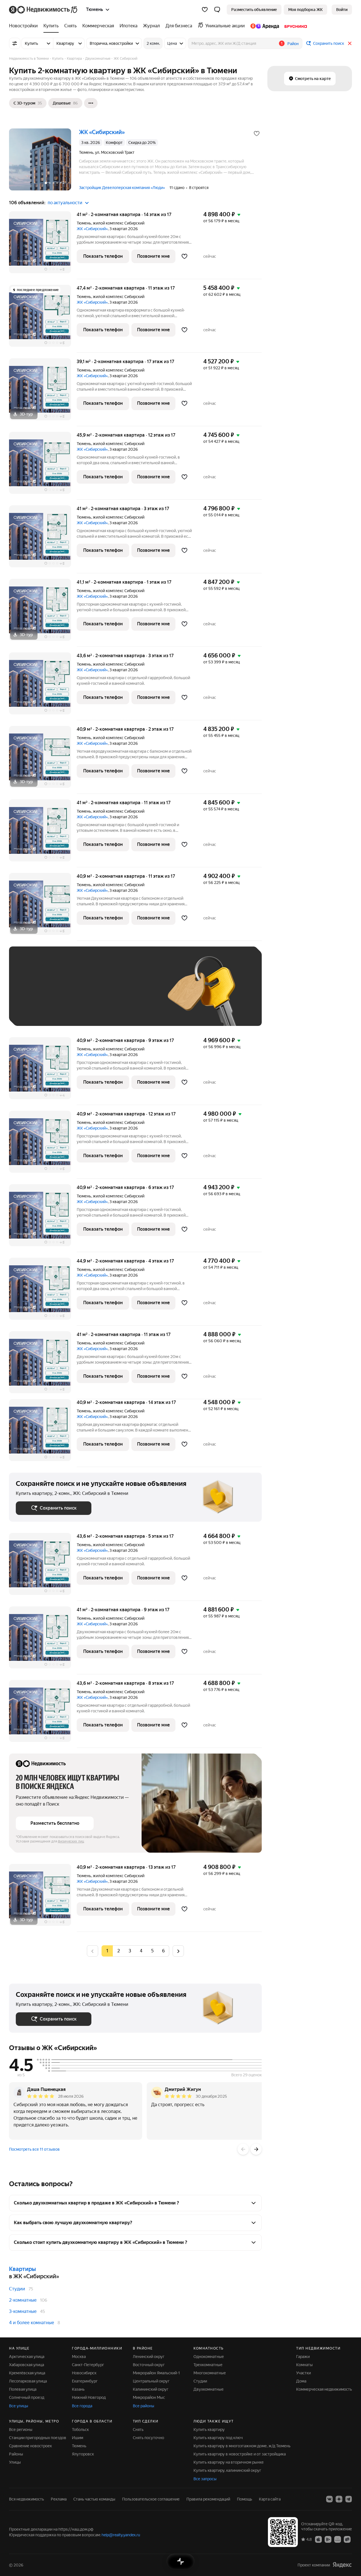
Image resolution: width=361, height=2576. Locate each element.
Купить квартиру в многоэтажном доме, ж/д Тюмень (242, 2446)
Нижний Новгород (89, 2397)
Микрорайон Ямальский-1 (156, 2373)
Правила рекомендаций (208, 2499)
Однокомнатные (209, 2357)
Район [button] (293, 44)
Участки (303, 2373)
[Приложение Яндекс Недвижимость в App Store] (318, 2539)
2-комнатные (23, 2300)
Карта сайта (270, 2499)
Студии (17, 2289)
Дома (301, 2381)
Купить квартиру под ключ (218, 2438)
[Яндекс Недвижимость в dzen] (339, 2499)
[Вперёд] (256, 2149)
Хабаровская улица (27, 2365)
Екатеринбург (85, 2381)
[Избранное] (205, 10)
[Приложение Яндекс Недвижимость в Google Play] (328, 2539)
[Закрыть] (350, 43)
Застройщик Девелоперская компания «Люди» (122, 188)
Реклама (59, 2499)
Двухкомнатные (209, 2389)
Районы (16, 2454)
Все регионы (21, 2430)
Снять (138, 2430)
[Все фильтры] (15, 43)
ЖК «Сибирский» (92, 229)
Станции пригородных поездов (38, 2438)
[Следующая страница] (178, 1951)
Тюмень (84, 223)
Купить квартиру (209, 2430)
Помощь (245, 2499)
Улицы (15, 2462)
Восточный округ (149, 2365)
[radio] (118, 1951)
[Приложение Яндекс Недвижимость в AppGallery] (338, 2539)
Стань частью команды (94, 2499)
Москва (79, 2357)
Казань (78, 2389)
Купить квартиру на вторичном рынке (229, 2462)
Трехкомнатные (208, 2365)
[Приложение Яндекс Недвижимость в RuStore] (347, 2539)
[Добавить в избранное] (257, 134)
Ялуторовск (83, 2454)
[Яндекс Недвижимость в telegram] (349, 2499)
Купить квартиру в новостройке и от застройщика (240, 2454)
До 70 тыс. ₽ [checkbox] (108, 994)
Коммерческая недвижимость (324, 2389)
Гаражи (303, 2357)
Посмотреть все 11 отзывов (34, 2149)
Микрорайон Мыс (149, 2397)
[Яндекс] (342, 2565)
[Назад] (243, 2149)
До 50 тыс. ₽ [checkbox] (71, 994)
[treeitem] (25, 26)
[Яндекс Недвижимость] (44, 10)
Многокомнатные (210, 2373)
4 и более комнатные (32, 2323)
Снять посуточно (148, 2438)
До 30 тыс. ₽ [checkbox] (34, 994)
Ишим (78, 2438)
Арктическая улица (27, 2357)
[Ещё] (91, 103)
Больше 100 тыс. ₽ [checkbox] (80, 1011)
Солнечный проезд (27, 2397)
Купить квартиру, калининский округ (227, 2470)
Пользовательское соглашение (151, 2499)
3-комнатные (23, 2311)
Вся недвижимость (27, 2499)
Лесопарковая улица (28, 2381)
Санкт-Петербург (88, 2365)
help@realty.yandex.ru (121, 2535)
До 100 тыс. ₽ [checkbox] (35, 1011)
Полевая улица (23, 2389)
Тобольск (80, 2430)
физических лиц (71, 1841)
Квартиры (22, 2269)
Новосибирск (84, 2373)
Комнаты (304, 2365)
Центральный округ (151, 2381)
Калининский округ (151, 2389)
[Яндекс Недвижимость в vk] (329, 2499)
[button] (217, 10)
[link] (342, 10)
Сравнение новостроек (30, 2446)
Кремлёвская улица (27, 2373)
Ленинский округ (149, 2357)
